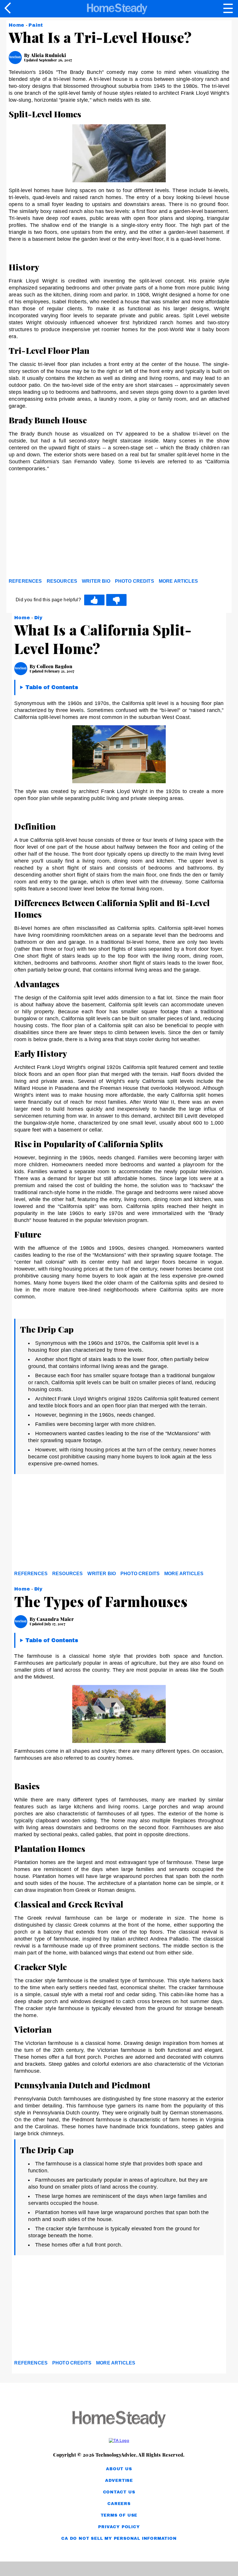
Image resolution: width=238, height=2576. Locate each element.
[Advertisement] (61, 531)
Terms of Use (119, 2515)
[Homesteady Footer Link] (119, 2420)
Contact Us (119, 2492)
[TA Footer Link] (119, 2440)
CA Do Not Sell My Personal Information (119, 2538)
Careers (119, 2504)
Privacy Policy (119, 2527)
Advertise (119, 2481)
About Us (119, 2469)
